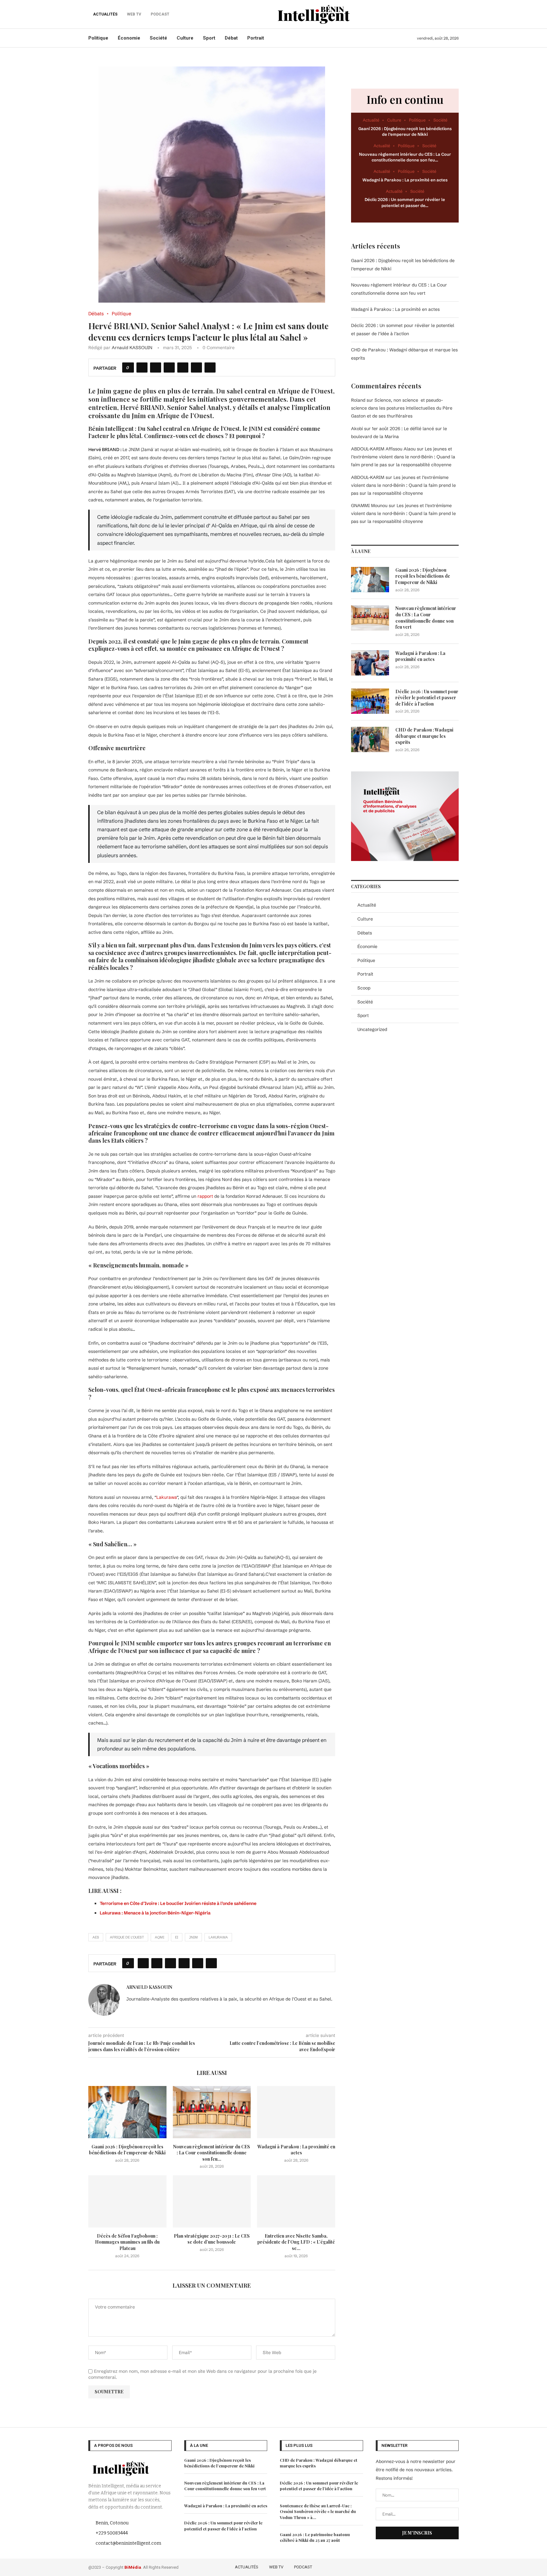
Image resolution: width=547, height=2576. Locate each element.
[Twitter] (428, 2566)
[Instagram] (437, 2566)
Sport (209, 38)
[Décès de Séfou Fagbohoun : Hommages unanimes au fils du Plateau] (127, 2201)
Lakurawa (167, 1497)
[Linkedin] (446, 2566)
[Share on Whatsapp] (183, 368)
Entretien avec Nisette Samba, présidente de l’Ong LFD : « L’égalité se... (296, 2242)
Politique (98, 38)
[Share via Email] (210, 368)
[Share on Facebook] (142, 368)
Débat (231, 38)
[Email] (455, 2566)
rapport (205, 1196)
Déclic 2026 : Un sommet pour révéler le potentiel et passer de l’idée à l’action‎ (427, 698)
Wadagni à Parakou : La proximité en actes (296, 2150)
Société (158, 38)
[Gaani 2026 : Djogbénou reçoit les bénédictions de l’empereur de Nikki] (127, 2112)
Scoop (364, 988)
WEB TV (276, 2567)
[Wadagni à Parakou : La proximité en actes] (296, 2112)
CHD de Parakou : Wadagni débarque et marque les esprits (424, 736)
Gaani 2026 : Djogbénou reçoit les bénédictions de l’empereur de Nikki (127, 2150)
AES (96, 1937)
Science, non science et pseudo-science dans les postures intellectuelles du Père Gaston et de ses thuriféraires (402, 408)
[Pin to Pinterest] (169, 368)
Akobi (357, 429)
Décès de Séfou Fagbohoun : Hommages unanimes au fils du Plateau (127, 2242)
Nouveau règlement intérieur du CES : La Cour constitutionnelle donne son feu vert (426, 618)
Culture (185, 38)
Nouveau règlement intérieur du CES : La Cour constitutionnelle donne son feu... (212, 2153)
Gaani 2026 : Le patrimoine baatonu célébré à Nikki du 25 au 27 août (315, 2537)
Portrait (256, 38)
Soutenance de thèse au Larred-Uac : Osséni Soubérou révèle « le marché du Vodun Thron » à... (318, 2511)
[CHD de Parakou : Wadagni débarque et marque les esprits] (370, 739)
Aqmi (160, 1937)
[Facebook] (419, 2566)
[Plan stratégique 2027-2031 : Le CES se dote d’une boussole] (212, 2201)
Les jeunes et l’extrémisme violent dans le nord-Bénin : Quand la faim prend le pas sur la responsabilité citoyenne (403, 457)
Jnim (193, 1937)
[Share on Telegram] (196, 368)
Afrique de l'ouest (127, 1937)
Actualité (367, 905)
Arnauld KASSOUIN (132, 348)
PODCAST (303, 2567)
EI (177, 1937)
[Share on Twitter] (156, 368)
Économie (129, 38)
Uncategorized (372, 1029)
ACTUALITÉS (105, 14)
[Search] (456, 14)
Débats (365, 933)
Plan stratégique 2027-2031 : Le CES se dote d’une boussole (212, 2239)
